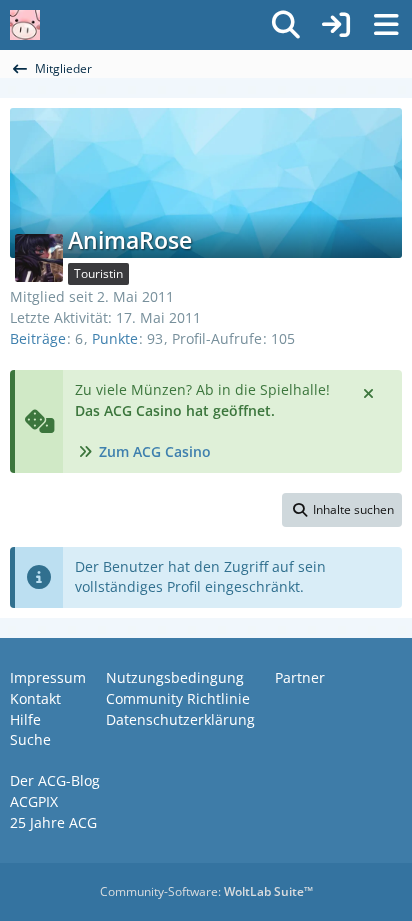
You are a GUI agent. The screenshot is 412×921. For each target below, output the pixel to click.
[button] (342, 510)
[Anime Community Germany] (25, 25)
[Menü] (386, 25)
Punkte (115, 338)
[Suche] (286, 25)
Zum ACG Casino (155, 451)
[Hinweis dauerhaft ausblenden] (370, 392)
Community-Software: (206, 891)
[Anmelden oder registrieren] (336, 25)
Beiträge (38, 338)
